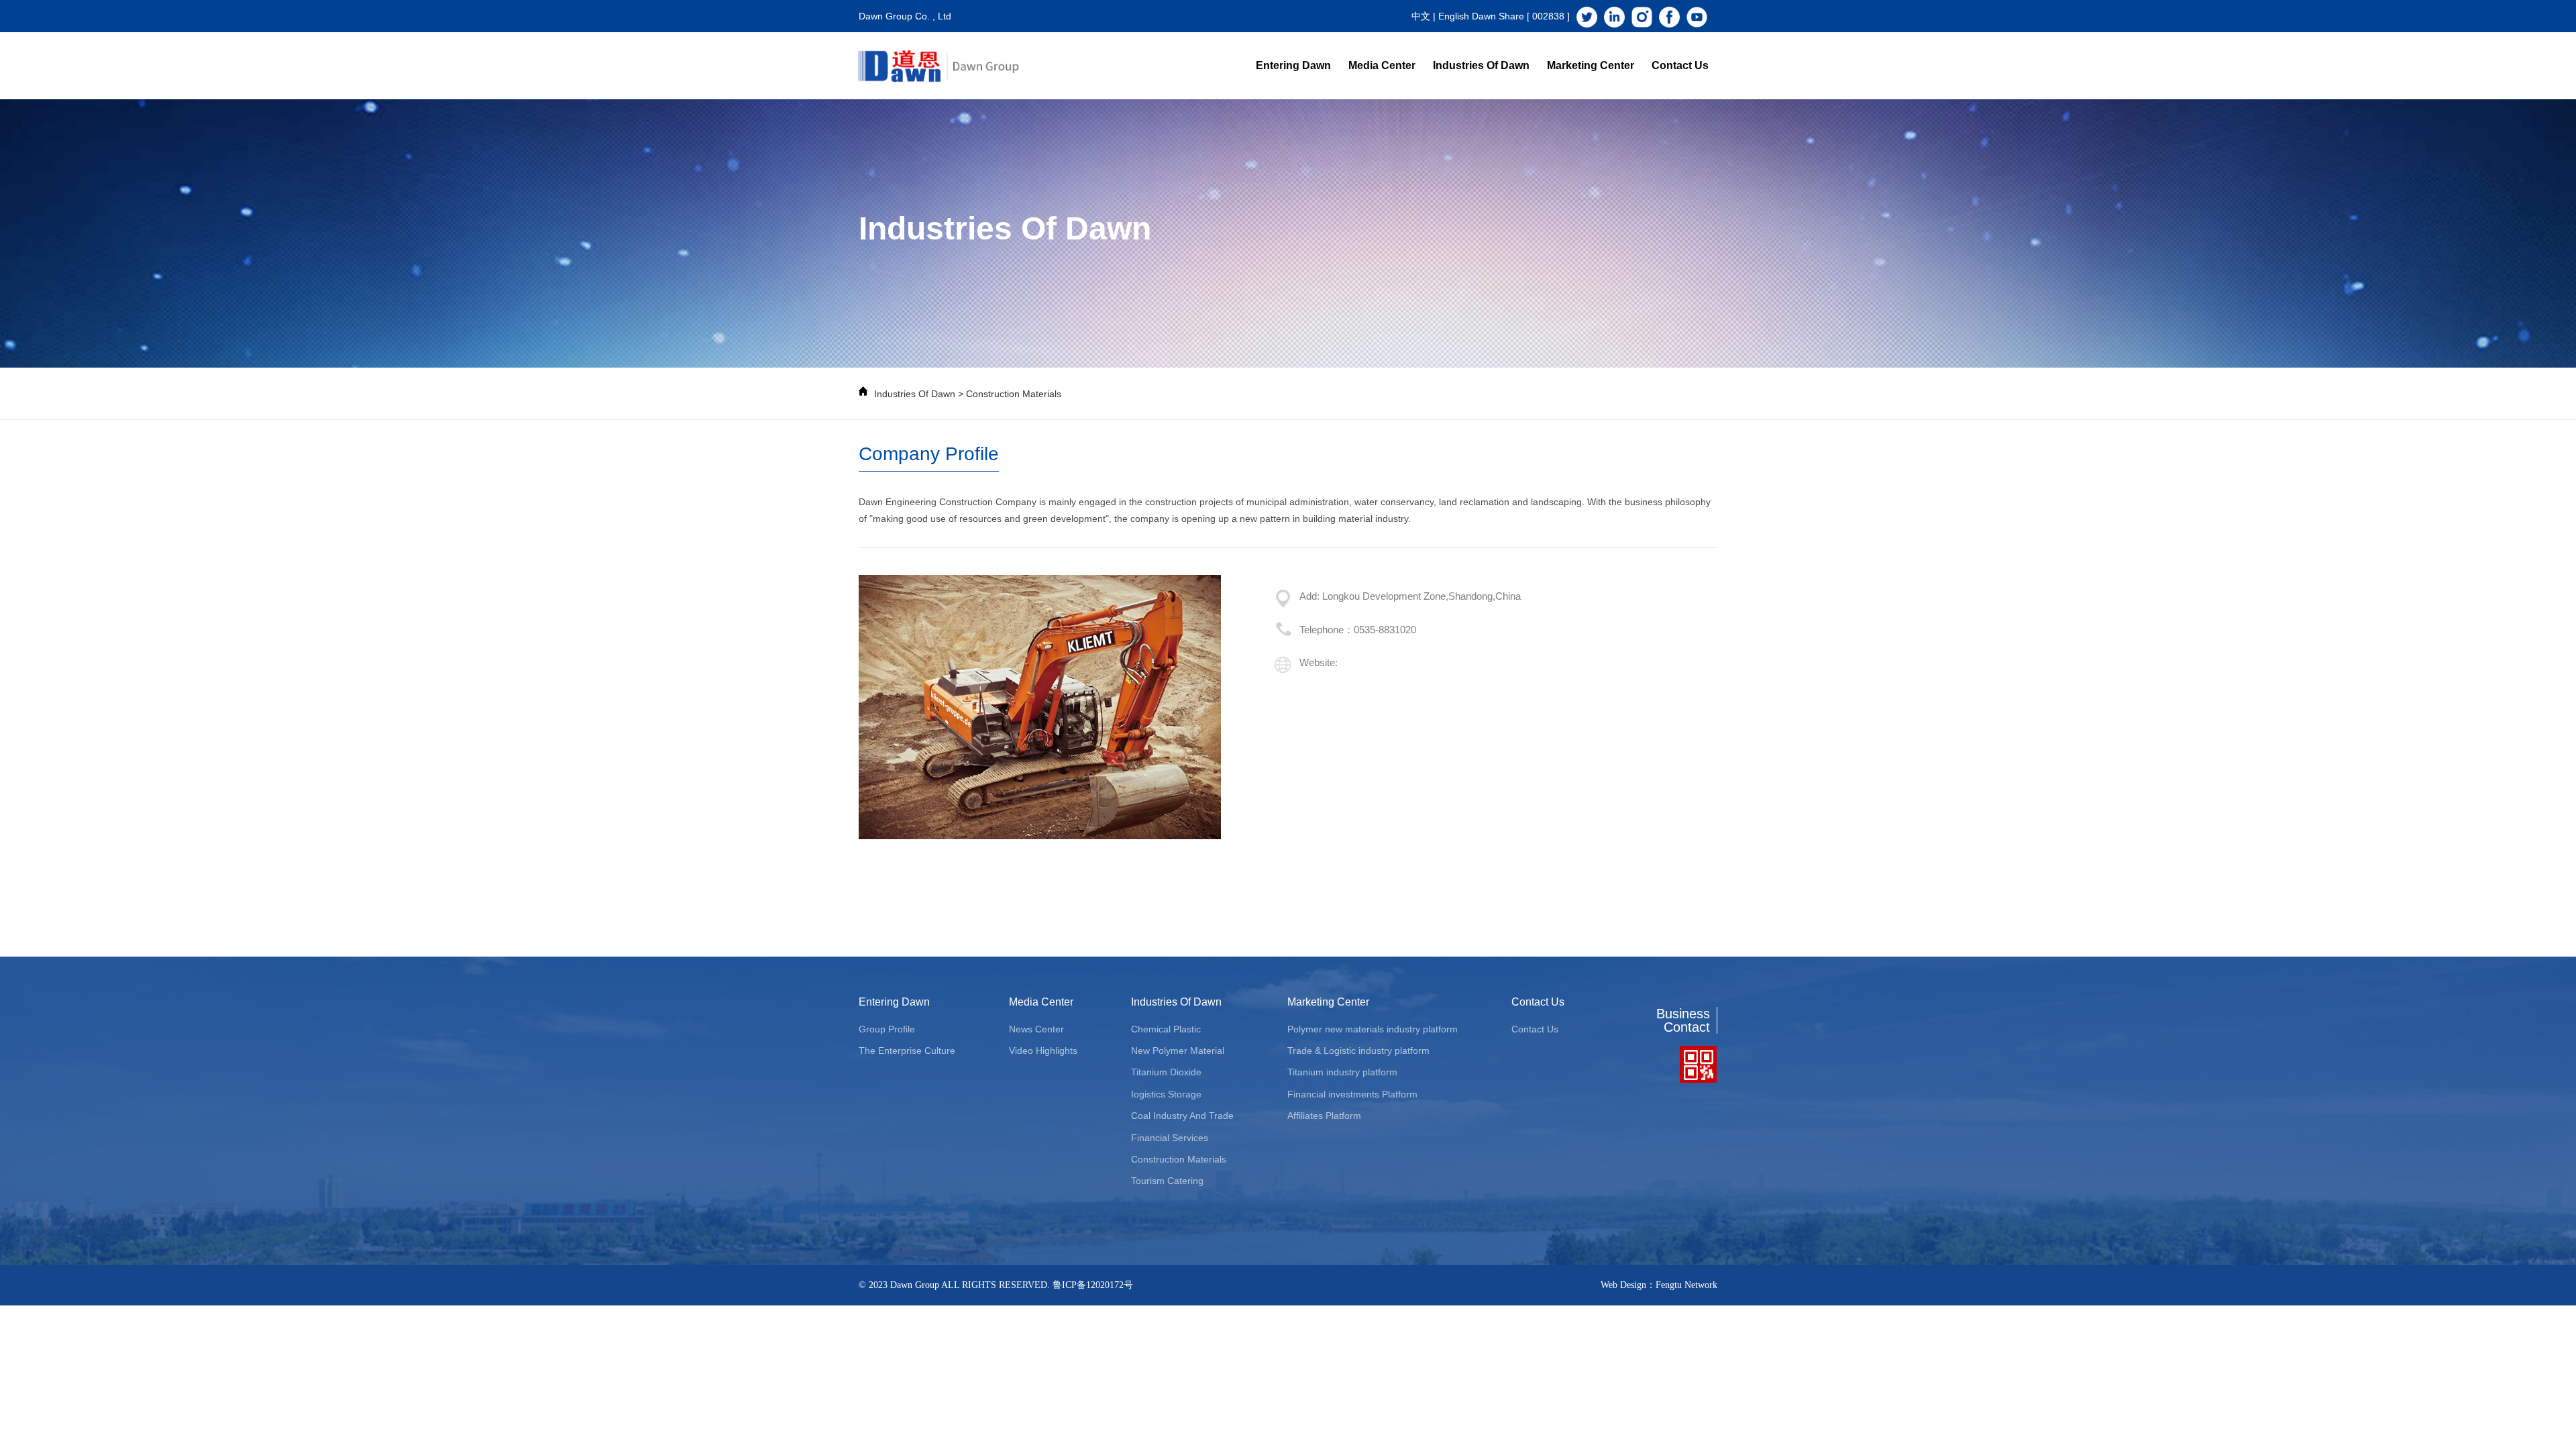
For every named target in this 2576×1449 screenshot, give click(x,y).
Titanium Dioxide (1166, 1072)
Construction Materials (1014, 394)
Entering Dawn (1293, 65)
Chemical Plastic (1166, 1029)
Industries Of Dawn (1481, 65)
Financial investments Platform (1352, 1094)
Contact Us (1680, 65)
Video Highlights (1043, 1051)
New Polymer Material (1178, 1051)
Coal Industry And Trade (1182, 1116)
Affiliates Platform (1324, 1116)
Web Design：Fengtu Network (1659, 1285)
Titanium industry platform (1342, 1072)
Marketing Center (1591, 65)
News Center (1036, 1029)
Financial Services (1170, 1138)
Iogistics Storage (1166, 1094)
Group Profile (887, 1029)
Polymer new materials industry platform (1373, 1029)
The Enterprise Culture (907, 1051)
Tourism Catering (1167, 1181)
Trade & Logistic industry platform (1358, 1051)
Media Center (1382, 65)
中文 (1421, 16)
